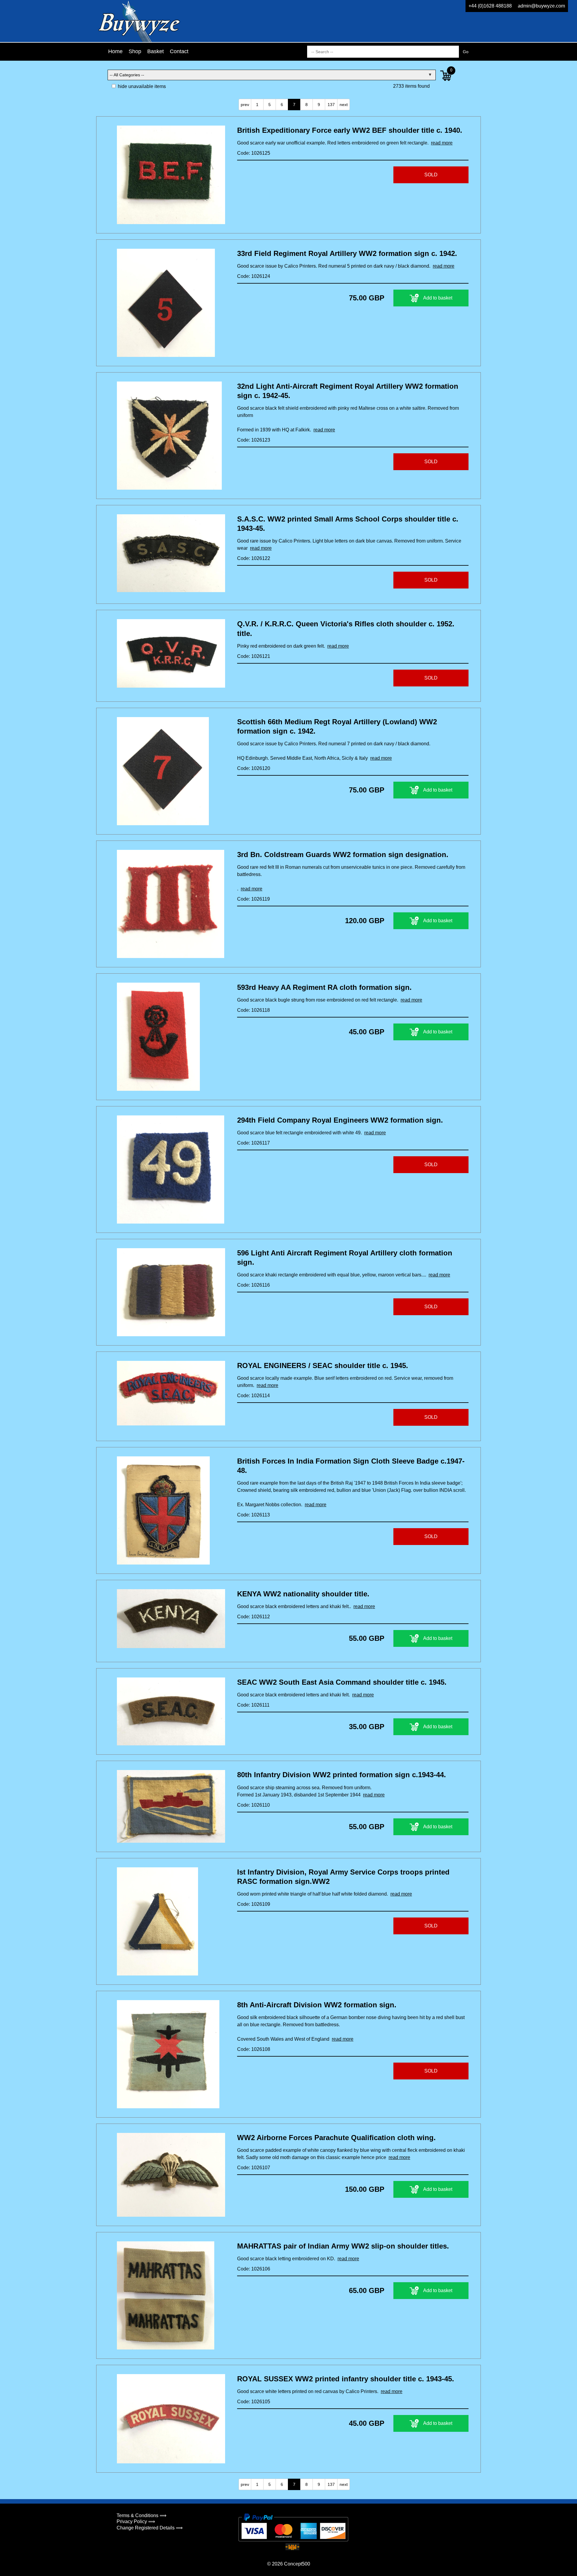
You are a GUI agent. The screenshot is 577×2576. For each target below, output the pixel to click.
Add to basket (438, 298)
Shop (135, 51)
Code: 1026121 (254, 656)
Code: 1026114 (253, 1396)
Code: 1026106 (254, 2269)
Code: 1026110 (253, 1805)
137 (331, 105)
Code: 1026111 (253, 1705)
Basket (156, 51)
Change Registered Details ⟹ (150, 2528)
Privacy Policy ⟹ (136, 2521)
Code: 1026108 (254, 2049)
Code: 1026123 (254, 440)
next (344, 105)
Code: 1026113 (253, 1515)
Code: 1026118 (253, 1010)
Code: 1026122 (254, 558)
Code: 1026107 (254, 2168)
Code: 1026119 (253, 899)
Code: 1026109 (254, 1904)
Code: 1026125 (254, 153)
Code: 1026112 (253, 1617)
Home (115, 51)
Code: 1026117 (253, 1143)
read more (442, 143)
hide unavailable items (141, 86)
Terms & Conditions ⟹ (142, 2515)
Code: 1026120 (254, 768)
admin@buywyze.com (541, 6)
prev (245, 105)
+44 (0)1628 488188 (490, 6)
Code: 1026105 (254, 2402)
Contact (179, 51)
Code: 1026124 (254, 276)
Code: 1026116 (253, 1285)
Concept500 (297, 2564)
